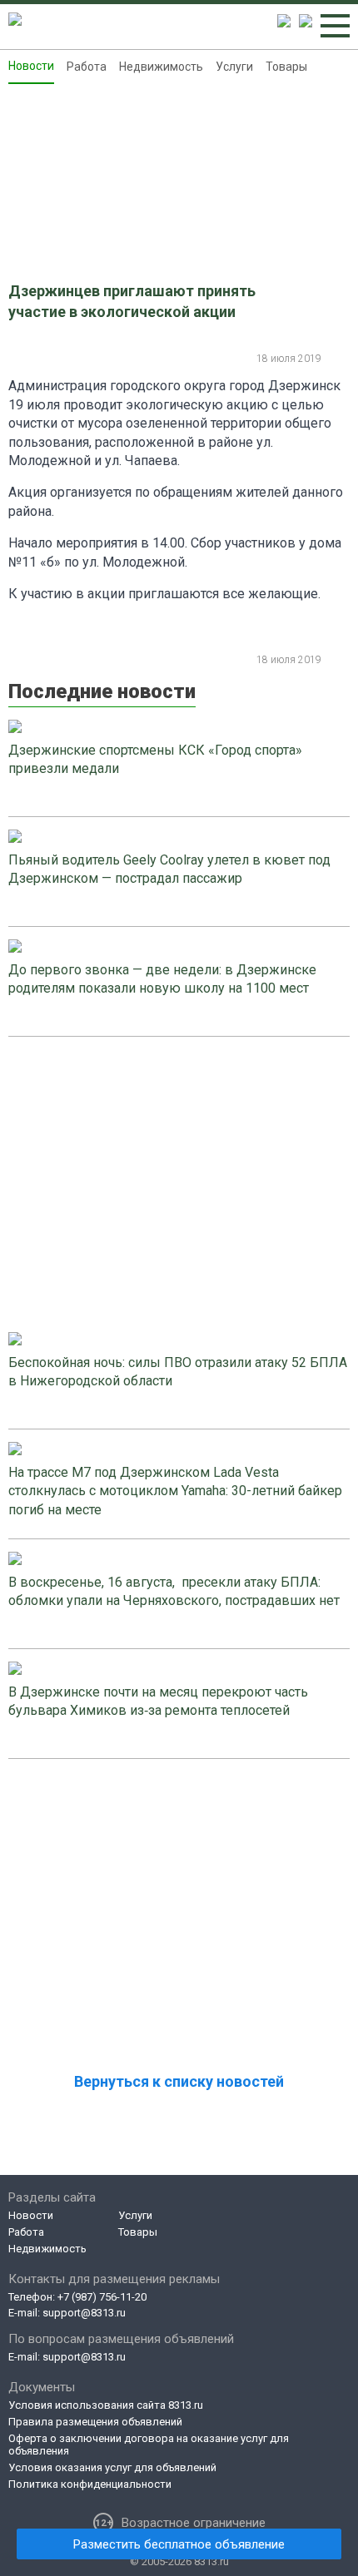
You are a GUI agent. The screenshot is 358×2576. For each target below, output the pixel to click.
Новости (31, 66)
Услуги (234, 67)
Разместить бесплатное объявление (179, 2544)
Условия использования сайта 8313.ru (106, 2405)
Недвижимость (161, 67)
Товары (286, 67)
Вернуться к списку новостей (179, 2081)
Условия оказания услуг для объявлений (112, 2467)
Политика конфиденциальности (90, 2484)
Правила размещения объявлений (95, 2422)
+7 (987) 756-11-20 (102, 2297)
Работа (87, 67)
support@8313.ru (84, 2313)
